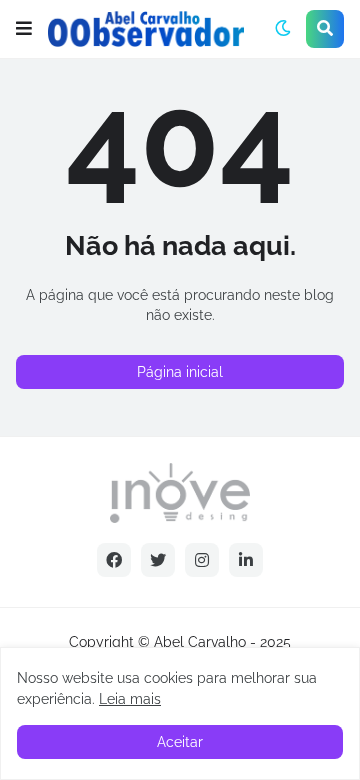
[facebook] (114, 560)
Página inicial (180, 372)
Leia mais (130, 699)
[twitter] (158, 560)
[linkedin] (246, 560)
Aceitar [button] (180, 742)
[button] (24, 29)
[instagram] (202, 560)
